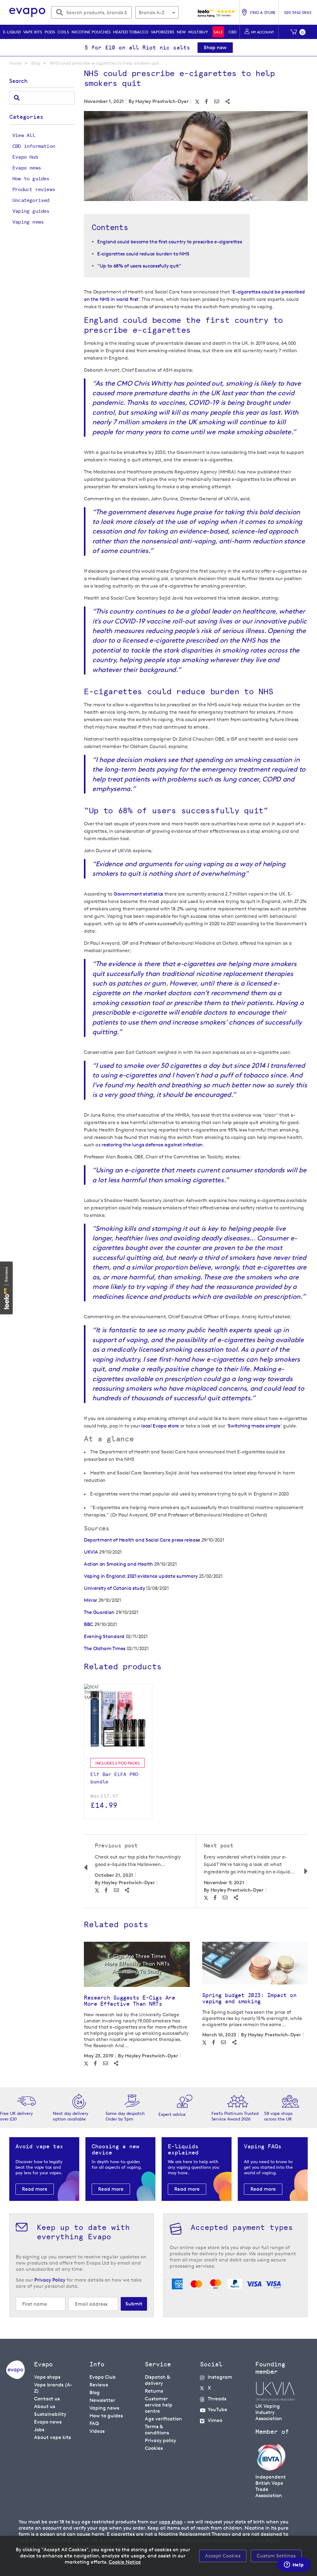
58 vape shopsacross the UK (278, 2116)
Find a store (263, 12)
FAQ (94, 2423)
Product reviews (34, 189)
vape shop (171, 2522)
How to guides (31, 179)
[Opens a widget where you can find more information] (294, 2565)
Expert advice (172, 2114)
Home (15, 63)
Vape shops (47, 2377)
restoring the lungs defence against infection (152, 1145)
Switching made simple (254, 1426)
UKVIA (91, 1552)
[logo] (15, 2377)
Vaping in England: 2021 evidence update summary (141, 1576)
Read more (35, 2189)
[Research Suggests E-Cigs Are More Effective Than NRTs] (137, 1964)
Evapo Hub (25, 157)
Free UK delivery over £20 (16, 2116)
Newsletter (102, 2400)
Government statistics (138, 894)
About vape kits (52, 2437)
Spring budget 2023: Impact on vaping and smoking (249, 1998)
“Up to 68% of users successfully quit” (139, 266)
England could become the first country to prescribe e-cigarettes (170, 242)
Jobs (39, 2430)
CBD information (34, 146)
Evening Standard (104, 1636)
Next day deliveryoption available (71, 2116)
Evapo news (27, 168)
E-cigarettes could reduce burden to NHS (143, 254)
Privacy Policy (50, 2280)
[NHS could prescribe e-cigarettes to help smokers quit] (196, 157)
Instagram (220, 2377)
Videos (97, 2431)
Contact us (47, 2399)
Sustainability (50, 2414)
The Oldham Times (105, 1648)
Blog (36, 63)
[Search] (17, 98)
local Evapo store (160, 1426)
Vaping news (28, 222)
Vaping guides (31, 211)
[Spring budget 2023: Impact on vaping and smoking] (255, 1963)
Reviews (99, 2385)
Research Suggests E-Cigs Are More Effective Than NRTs (129, 2001)
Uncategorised (31, 200)
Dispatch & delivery (157, 2380)
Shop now (215, 47)
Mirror (91, 1600)
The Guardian (99, 1612)
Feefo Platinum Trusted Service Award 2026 (235, 2116)
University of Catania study (114, 1588)
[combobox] (91, 12)
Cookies (154, 2448)
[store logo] (27, 13)
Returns (154, 2391)
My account (263, 32)
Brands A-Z (152, 13)
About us (45, 2406)
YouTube (217, 2409)
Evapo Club (103, 2377)
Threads (217, 2399)
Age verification (163, 2419)
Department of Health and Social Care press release (142, 1540)
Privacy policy (161, 2440)
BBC (89, 1624)
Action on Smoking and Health (118, 1564)
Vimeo (215, 2420)
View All (24, 135)
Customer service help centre (159, 2405)
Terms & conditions (157, 2430)
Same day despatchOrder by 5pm (125, 2116)
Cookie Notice (125, 2562)
